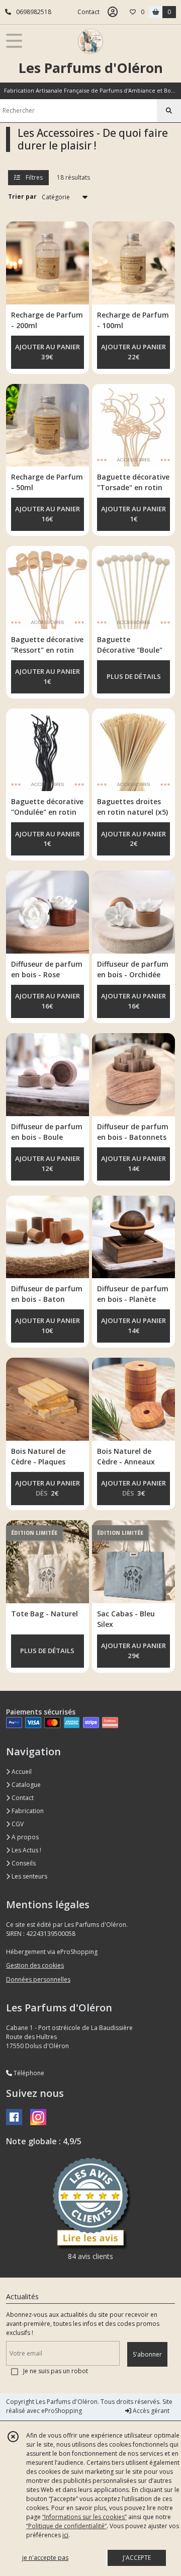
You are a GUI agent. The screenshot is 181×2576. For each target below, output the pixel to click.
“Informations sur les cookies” (84, 2517)
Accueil (21, 1772)
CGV (17, 1824)
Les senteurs (29, 1876)
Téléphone (28, 2073)
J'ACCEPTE (137, 2558)
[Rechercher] (169, 111)
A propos (24, 1837)
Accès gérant (150, 2411)
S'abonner (147, 2354)
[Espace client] (113, 12)
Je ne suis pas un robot (56, 2371)
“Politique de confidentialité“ (66, 2526)
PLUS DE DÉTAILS (134, 676)
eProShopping (62, 2411)
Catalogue (25, 1785)
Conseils (23, 1863)
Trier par (22, 197)
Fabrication (27, 1811)
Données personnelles (38, 1979)
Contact (88, 12)
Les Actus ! (26, 1850)
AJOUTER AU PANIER (48, 352)
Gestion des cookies (35, 1965)
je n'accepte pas (45, 2558)
